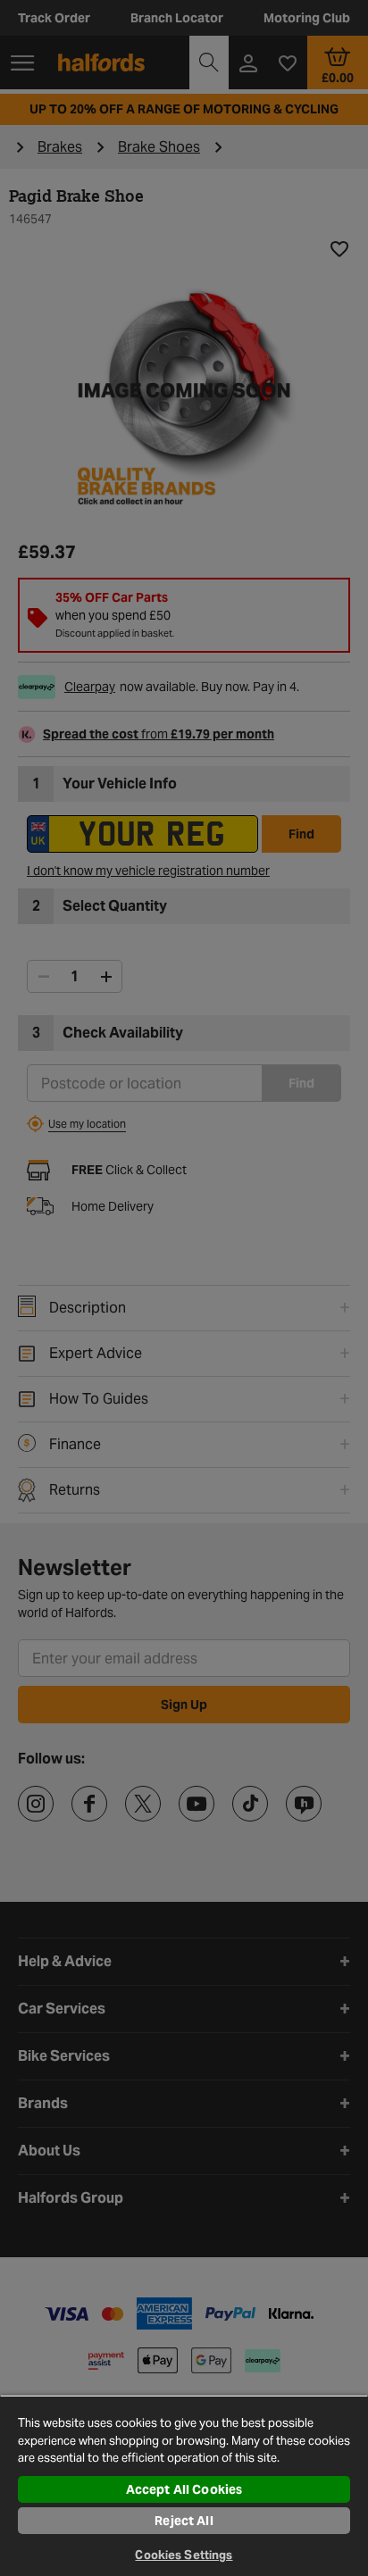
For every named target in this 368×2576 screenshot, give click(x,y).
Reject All (184, 2521)
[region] (184, 2485)
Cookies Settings (184, 2555)
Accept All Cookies (184, 2489)
